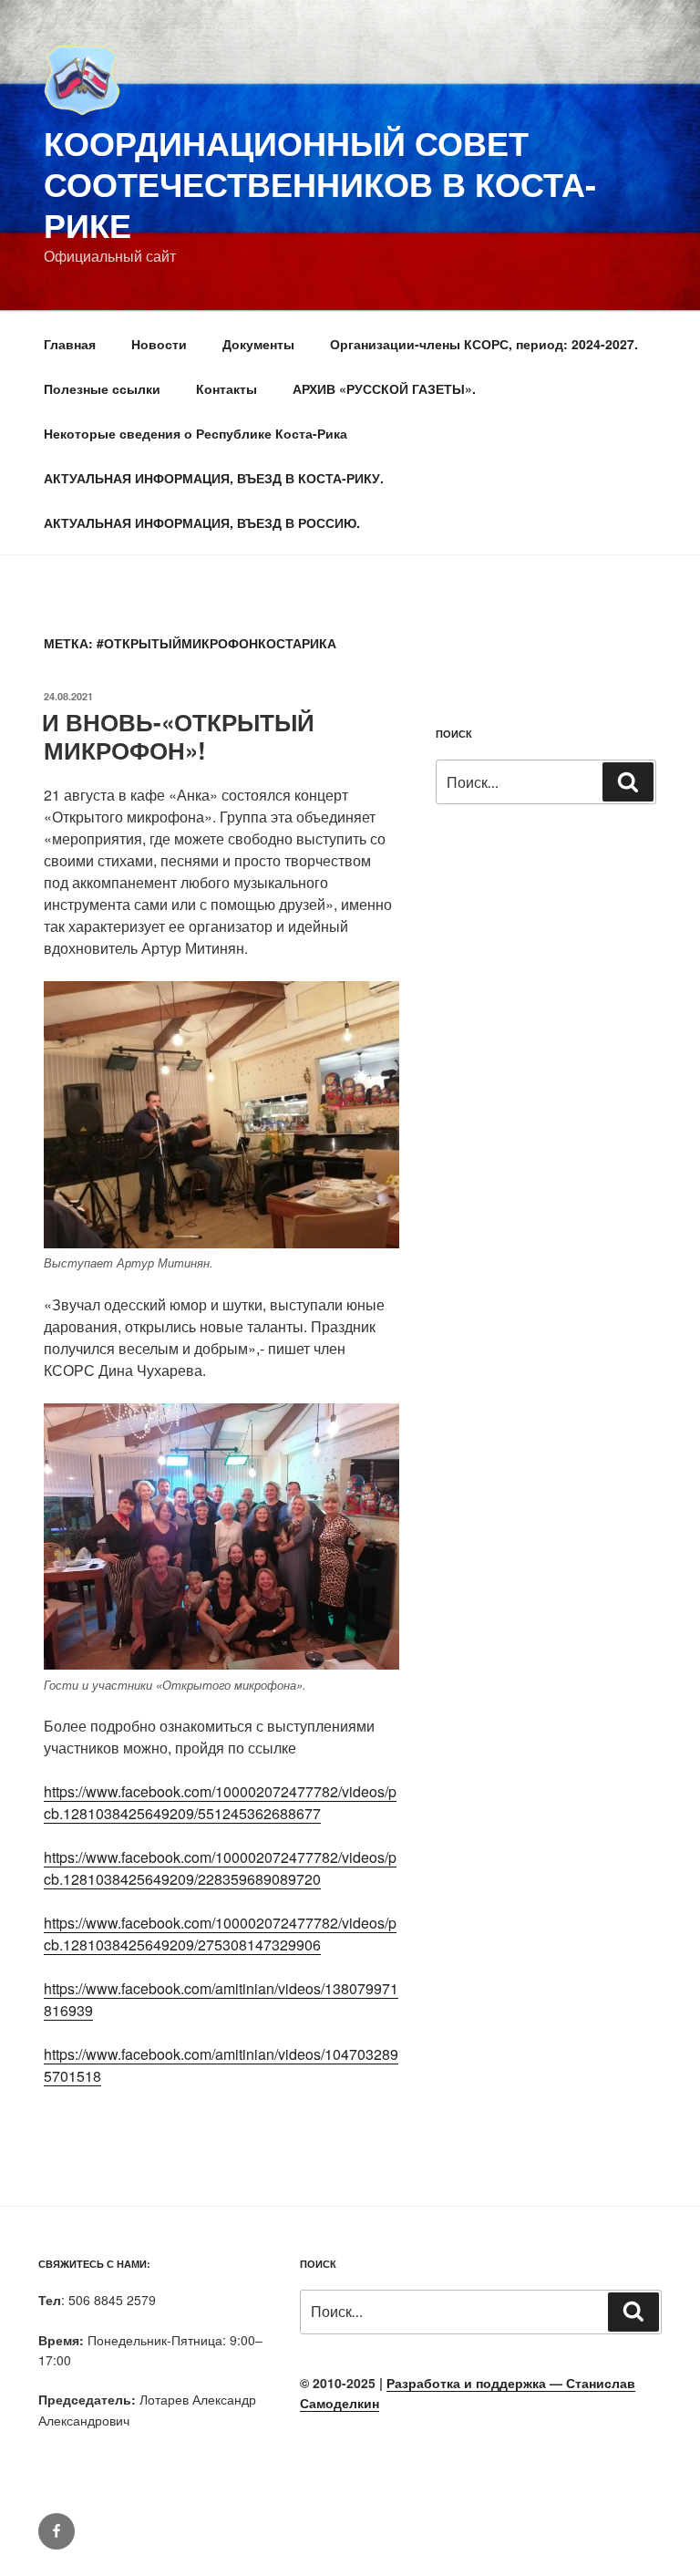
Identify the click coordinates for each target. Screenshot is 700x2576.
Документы (258, 344)
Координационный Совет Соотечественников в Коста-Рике (320, 183)
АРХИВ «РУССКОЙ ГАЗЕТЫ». (384, 388)
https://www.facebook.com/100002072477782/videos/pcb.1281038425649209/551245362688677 (220, 1802)
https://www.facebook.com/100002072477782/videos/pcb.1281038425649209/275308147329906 (220, 1934)
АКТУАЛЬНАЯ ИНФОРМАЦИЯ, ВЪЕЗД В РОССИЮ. (202, 522)
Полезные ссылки (102, 388)
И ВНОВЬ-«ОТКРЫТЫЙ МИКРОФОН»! (178, 736)
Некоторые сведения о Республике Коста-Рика (196, 433)
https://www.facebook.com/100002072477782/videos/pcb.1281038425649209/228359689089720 (220, 1868)
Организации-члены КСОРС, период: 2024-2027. (484, 344)
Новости (159, 344)
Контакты (226, 388)
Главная (70, 344)
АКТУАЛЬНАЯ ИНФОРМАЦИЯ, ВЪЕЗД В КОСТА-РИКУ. (214, 478)
